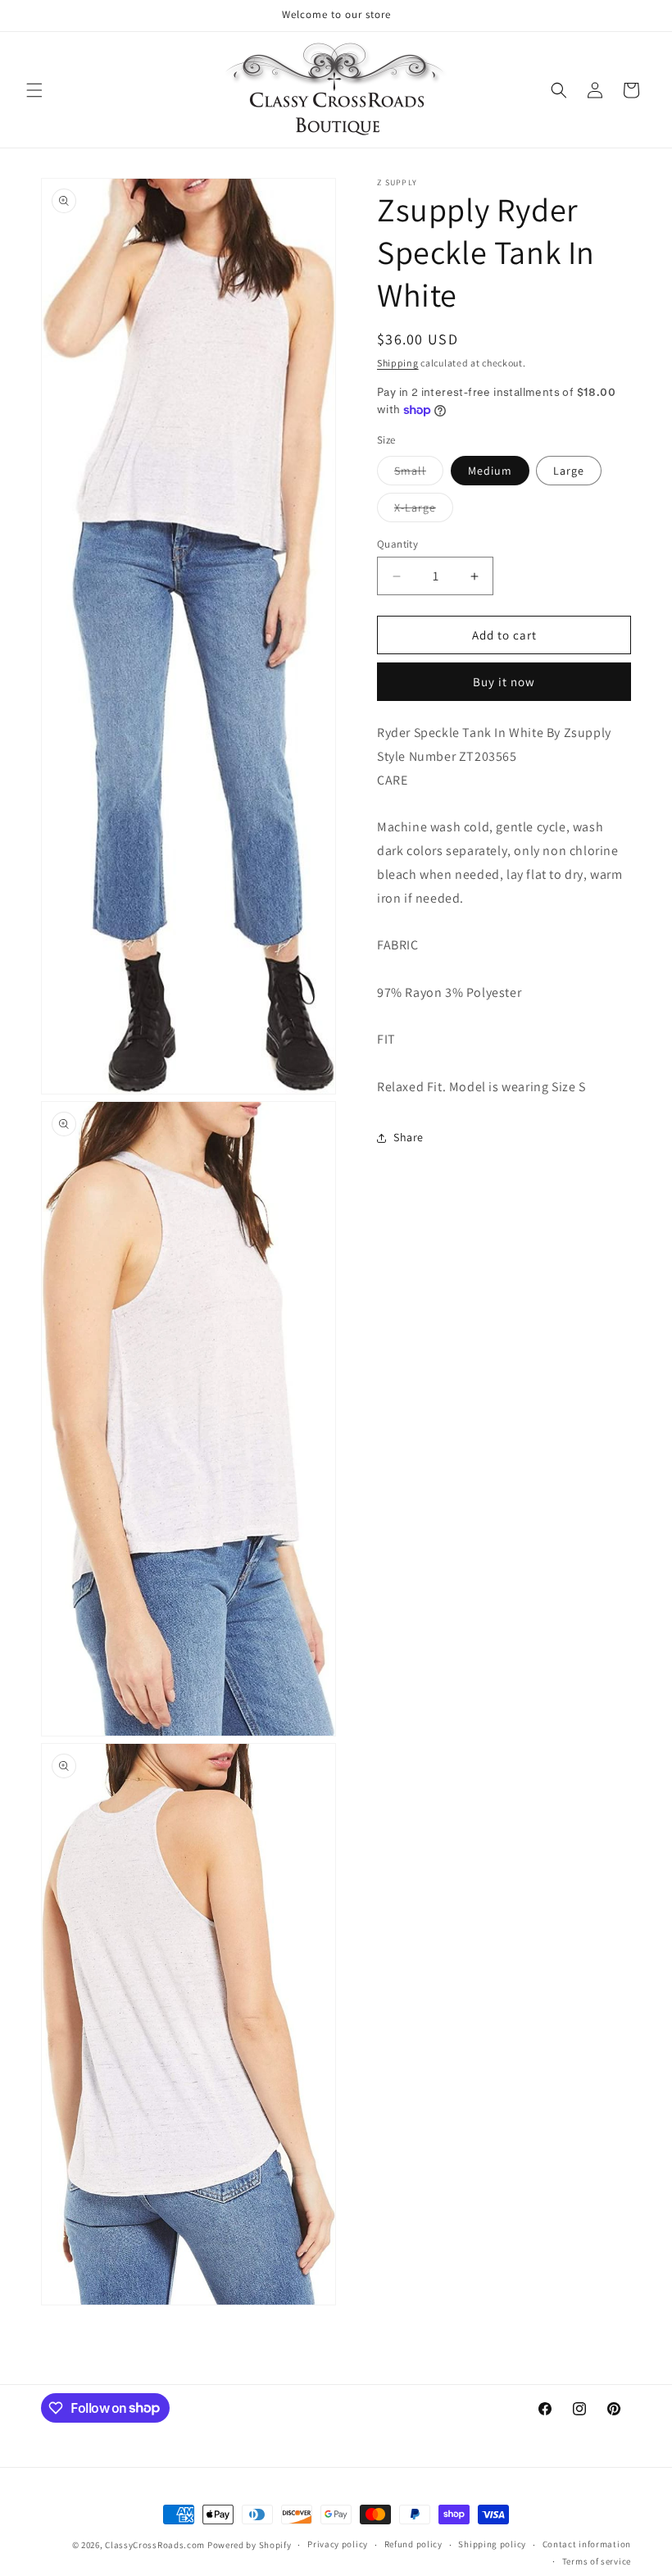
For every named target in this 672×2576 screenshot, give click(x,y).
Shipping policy (492, 2544)
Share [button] (409, 1137)
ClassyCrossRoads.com (155, 2545)
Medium (490, 471)
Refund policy (413, 2544)
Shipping (398, 363)
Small (419, 474)
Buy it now (504, 682)
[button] (34, 90)
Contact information (587, 2544)
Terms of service (597, 2561)
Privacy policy (338, 2544)
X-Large (424, 511)
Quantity (397, 544)
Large (569, 471)
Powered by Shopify (250, 2545)
